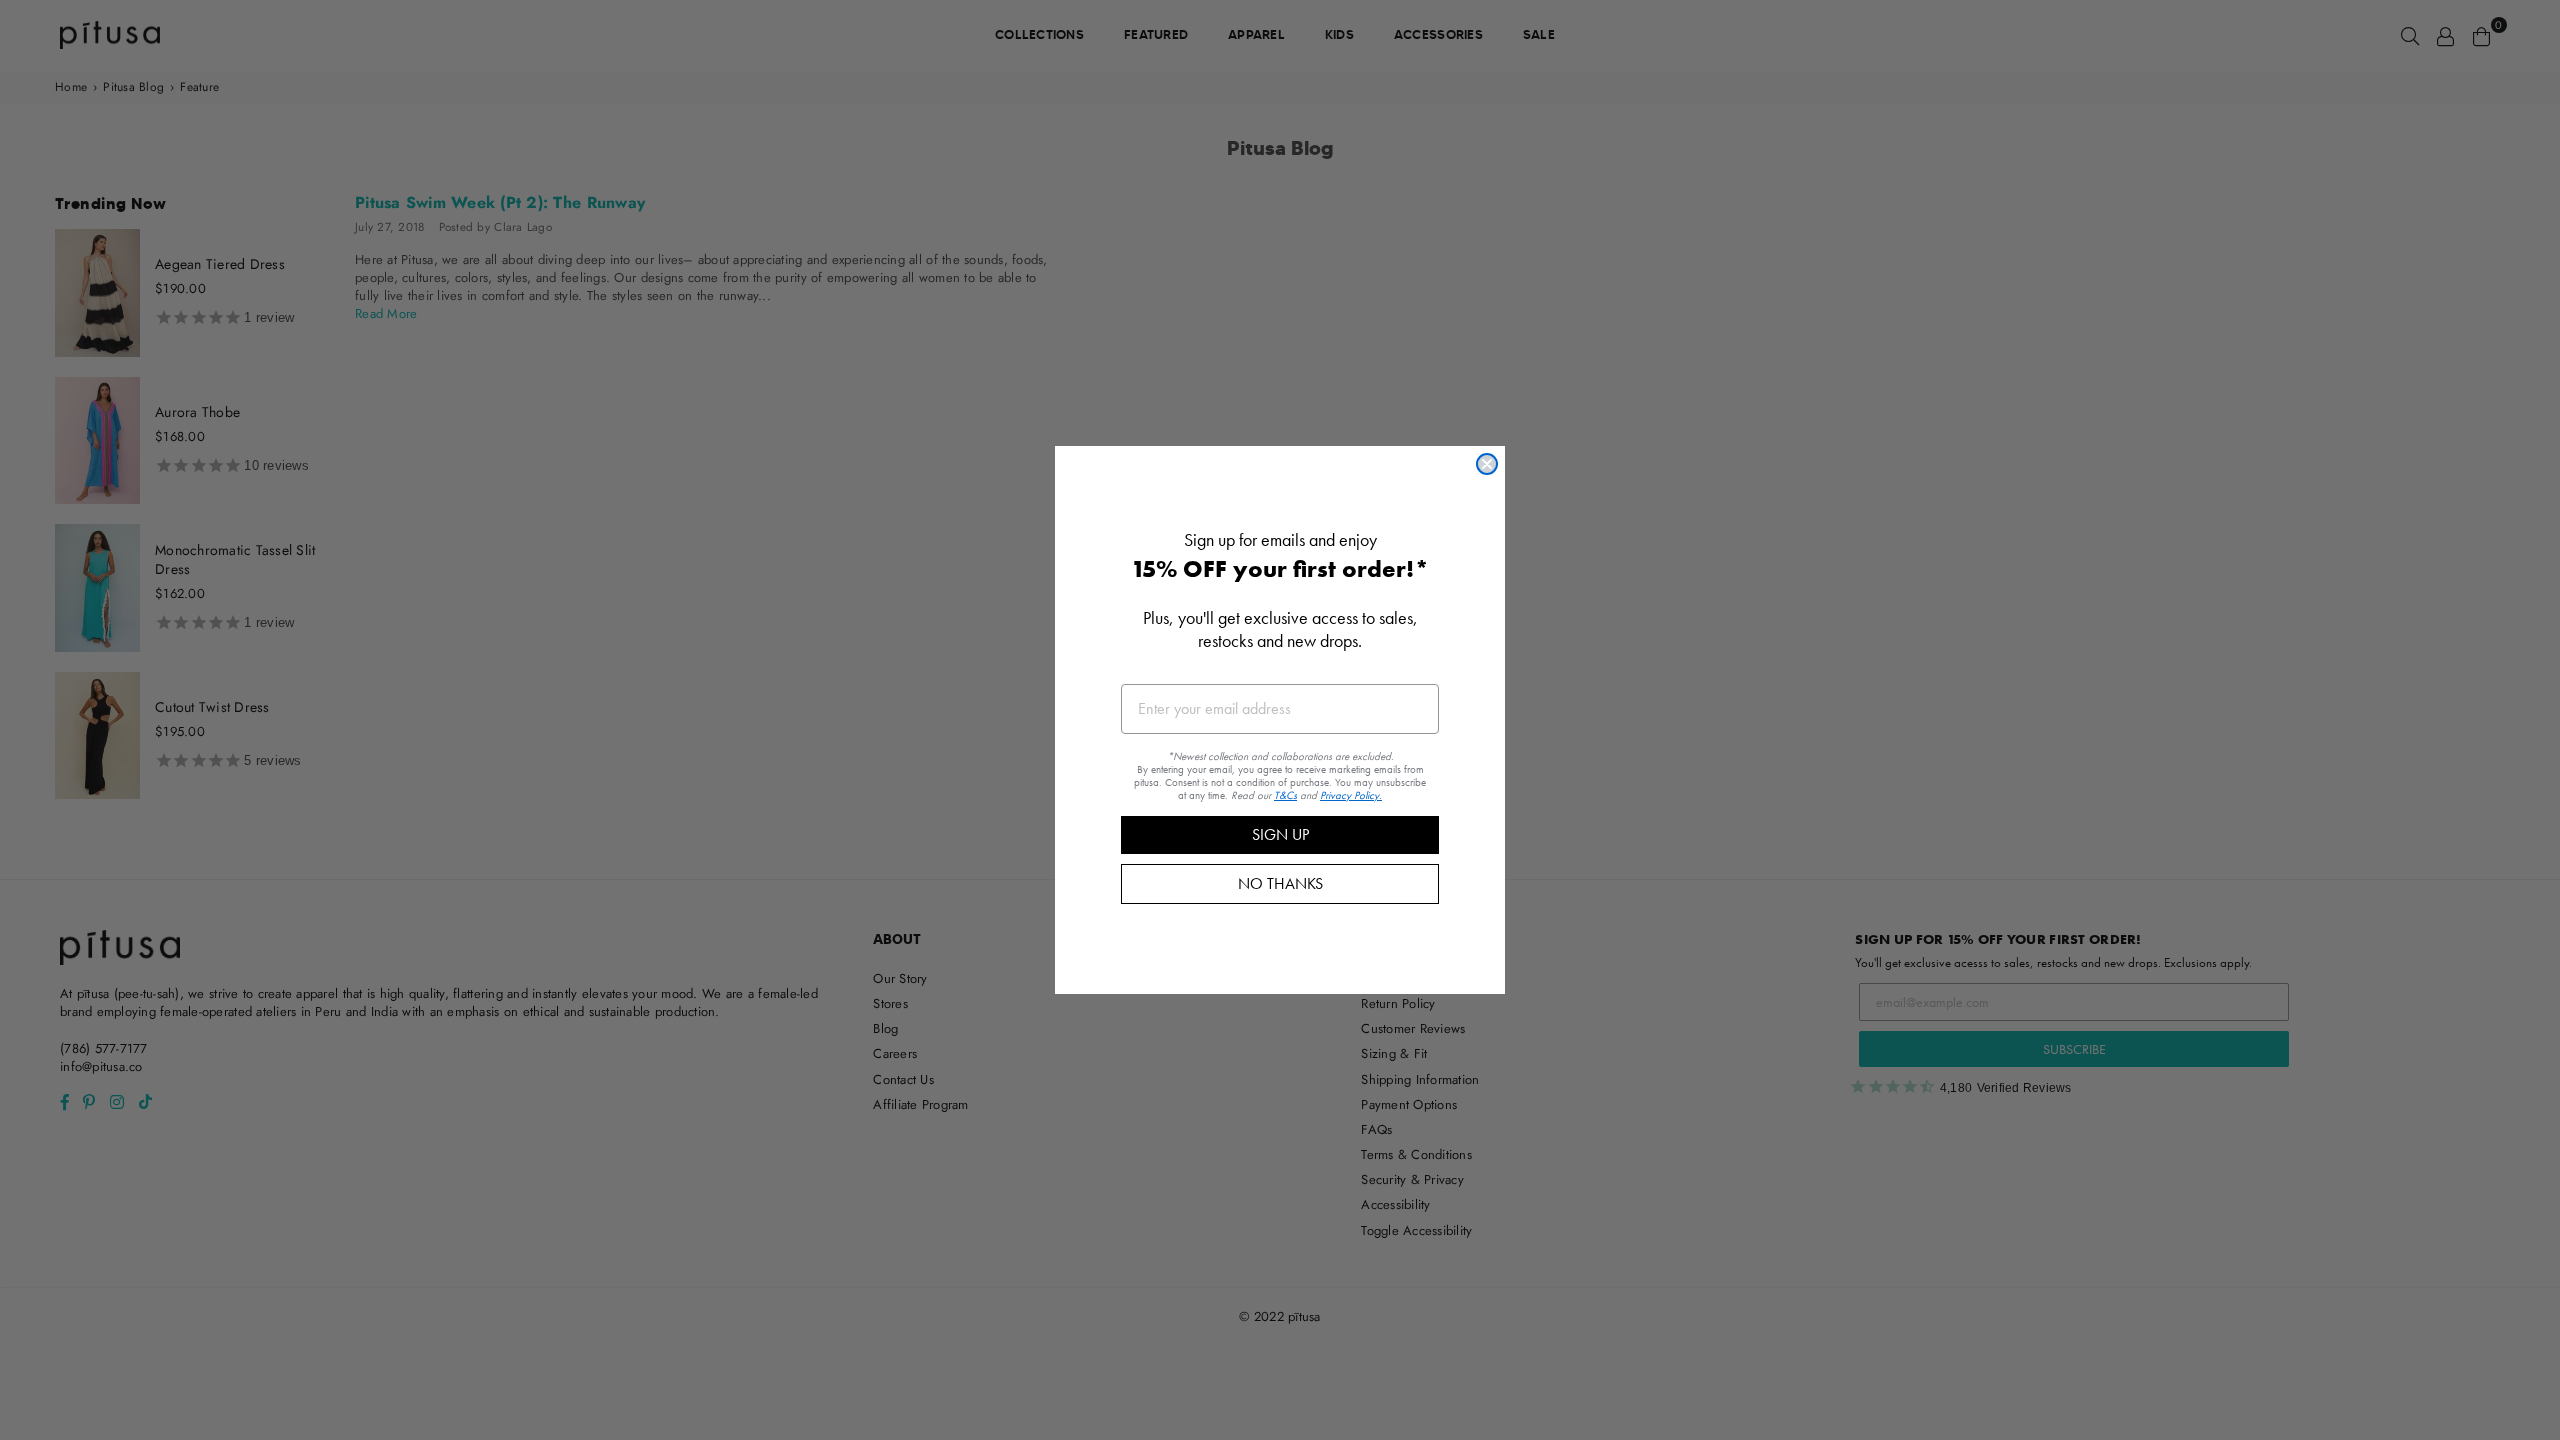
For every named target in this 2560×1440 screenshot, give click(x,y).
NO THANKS (1280, 883)
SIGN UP (1280, 834)
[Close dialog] (1487, 464)
